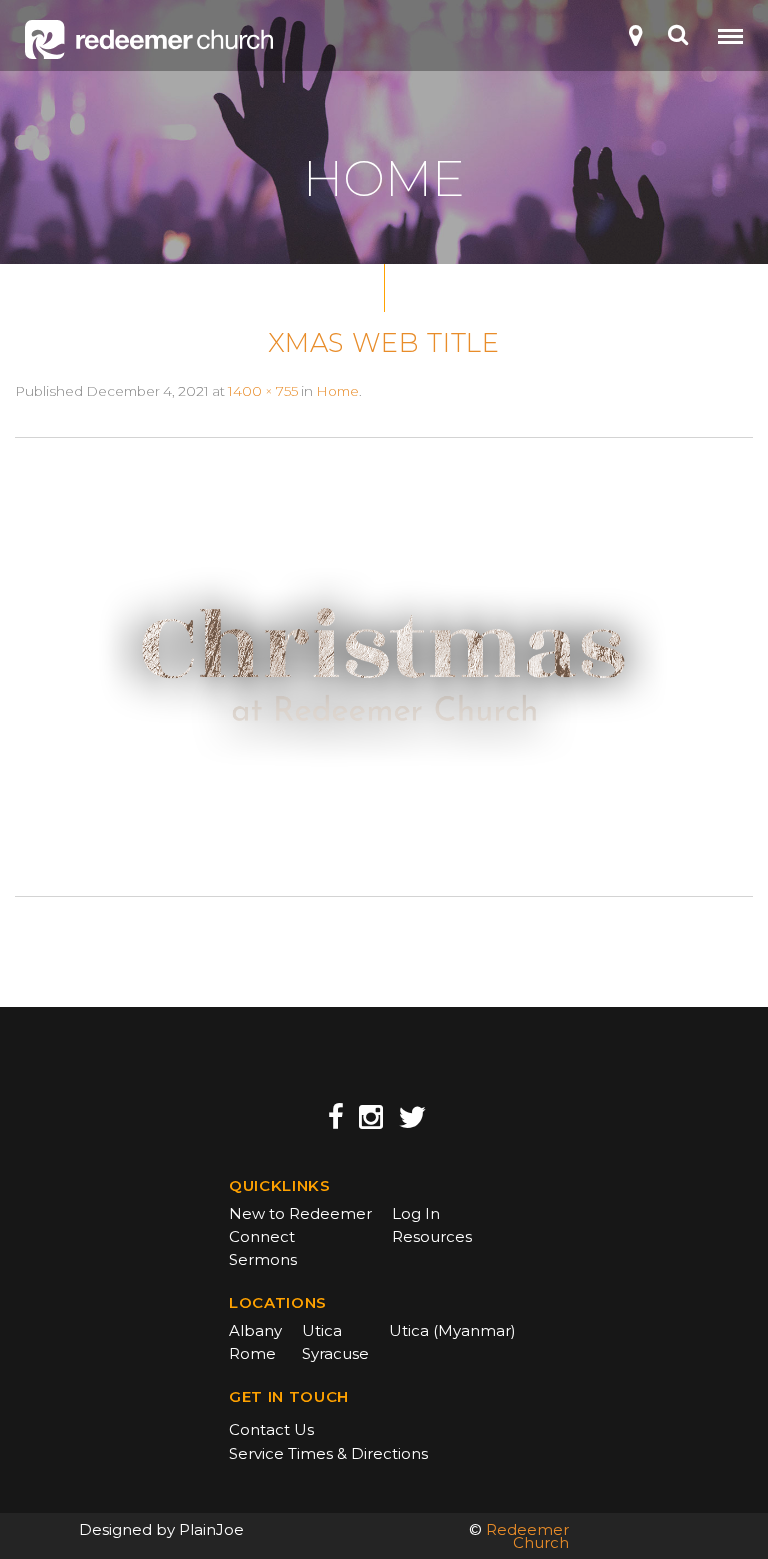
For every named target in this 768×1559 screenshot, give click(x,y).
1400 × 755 (263, 391)
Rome (252, 1353)
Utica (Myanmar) (452, 1330)
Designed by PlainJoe (161, 1529)
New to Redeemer (300, 1213)
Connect (262, 1236)
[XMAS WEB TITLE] (384, 666)
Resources (432, 1236)
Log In (416, 1213)
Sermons (263, 1259)
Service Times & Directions (328, 1453)
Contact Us (271, 1429)
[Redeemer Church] (149, 39)
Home (337, 391)
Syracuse (335, 1353)
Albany (255, 1330)
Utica (322, 1330)
